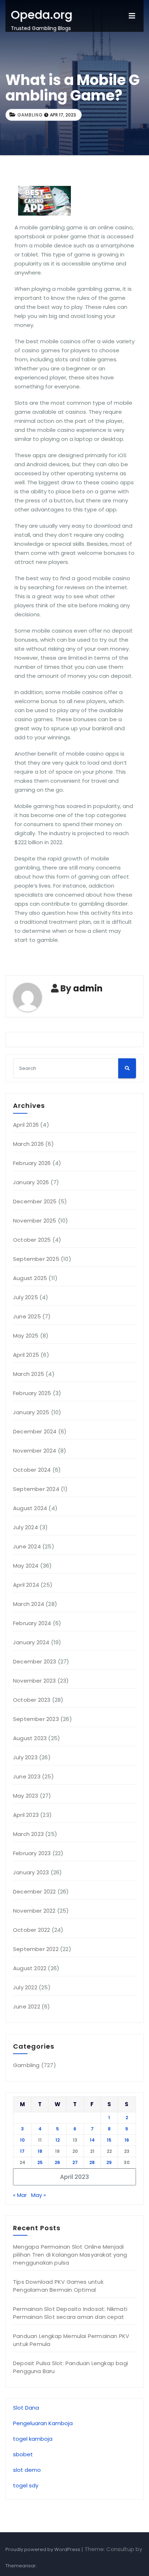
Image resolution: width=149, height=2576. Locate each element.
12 (58, 2140)
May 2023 (26, 1796)
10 (22, 2140)
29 (109, 2162)
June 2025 (27, 1316)
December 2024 (35, 1431)
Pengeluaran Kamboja (43, 2423)
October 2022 (31, 1930)
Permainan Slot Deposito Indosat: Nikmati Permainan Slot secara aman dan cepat (70, 2313)
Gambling (30, 115)
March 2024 (29, 1604)
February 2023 (32, 1853)
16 (127, 2140)
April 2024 (26, 1585)
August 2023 (30, 1738)
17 (22, 2151)
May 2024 (26, 1566)
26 (57, 2162)
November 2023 (35, 1681)
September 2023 (36, 1719)
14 (92, 2140)
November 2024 (35, 1451)
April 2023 (26, 1815)
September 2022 (36, 1949)
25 (40, 2162)
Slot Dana (26, 2408)
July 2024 (25, 1527)
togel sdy (26, 2485)
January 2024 (31, 1642)
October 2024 (32, 1470)
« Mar (20, 2195)
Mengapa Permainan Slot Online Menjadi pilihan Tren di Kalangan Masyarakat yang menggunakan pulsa (70, 2255)
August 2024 (30, 1508)
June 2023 (27, 1776)
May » (39, 2195)
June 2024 (27, 1546)
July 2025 (25, 1297)
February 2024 (32, 1623)
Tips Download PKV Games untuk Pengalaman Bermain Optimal (58, 2286)
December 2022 (35, 1891)
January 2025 (31, 1412)
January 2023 (31, 1872)
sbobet (23, 2454)
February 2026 (32, 1163)
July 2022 (25, 1987)
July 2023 (25, 1757)
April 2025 (26, 1355)
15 (109, 2140)
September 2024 (36, 1489)
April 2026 (26, 1125)
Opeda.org (42, 15)
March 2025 (29, 1374)
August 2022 (30, 1968)
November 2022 (34, 1911)
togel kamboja (33, 2439)
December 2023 (35, 1661)
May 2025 (26, 1336)
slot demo (27, 2470)
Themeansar (21, 2566)
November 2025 (35, 1221)
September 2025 (36, 1259)
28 (92, 2162)
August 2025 (30, 1278)
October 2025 (32, 1240)
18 (40, 2151)
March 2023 (28, 1834)
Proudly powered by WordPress (43, 2549)
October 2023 (32, 1700)
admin (88, 988)
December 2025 (35, 1201)
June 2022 (27, 2007)
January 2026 (31, 1182)
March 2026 (28, 1144)
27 (75, 2162)
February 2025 (32, 1393)
